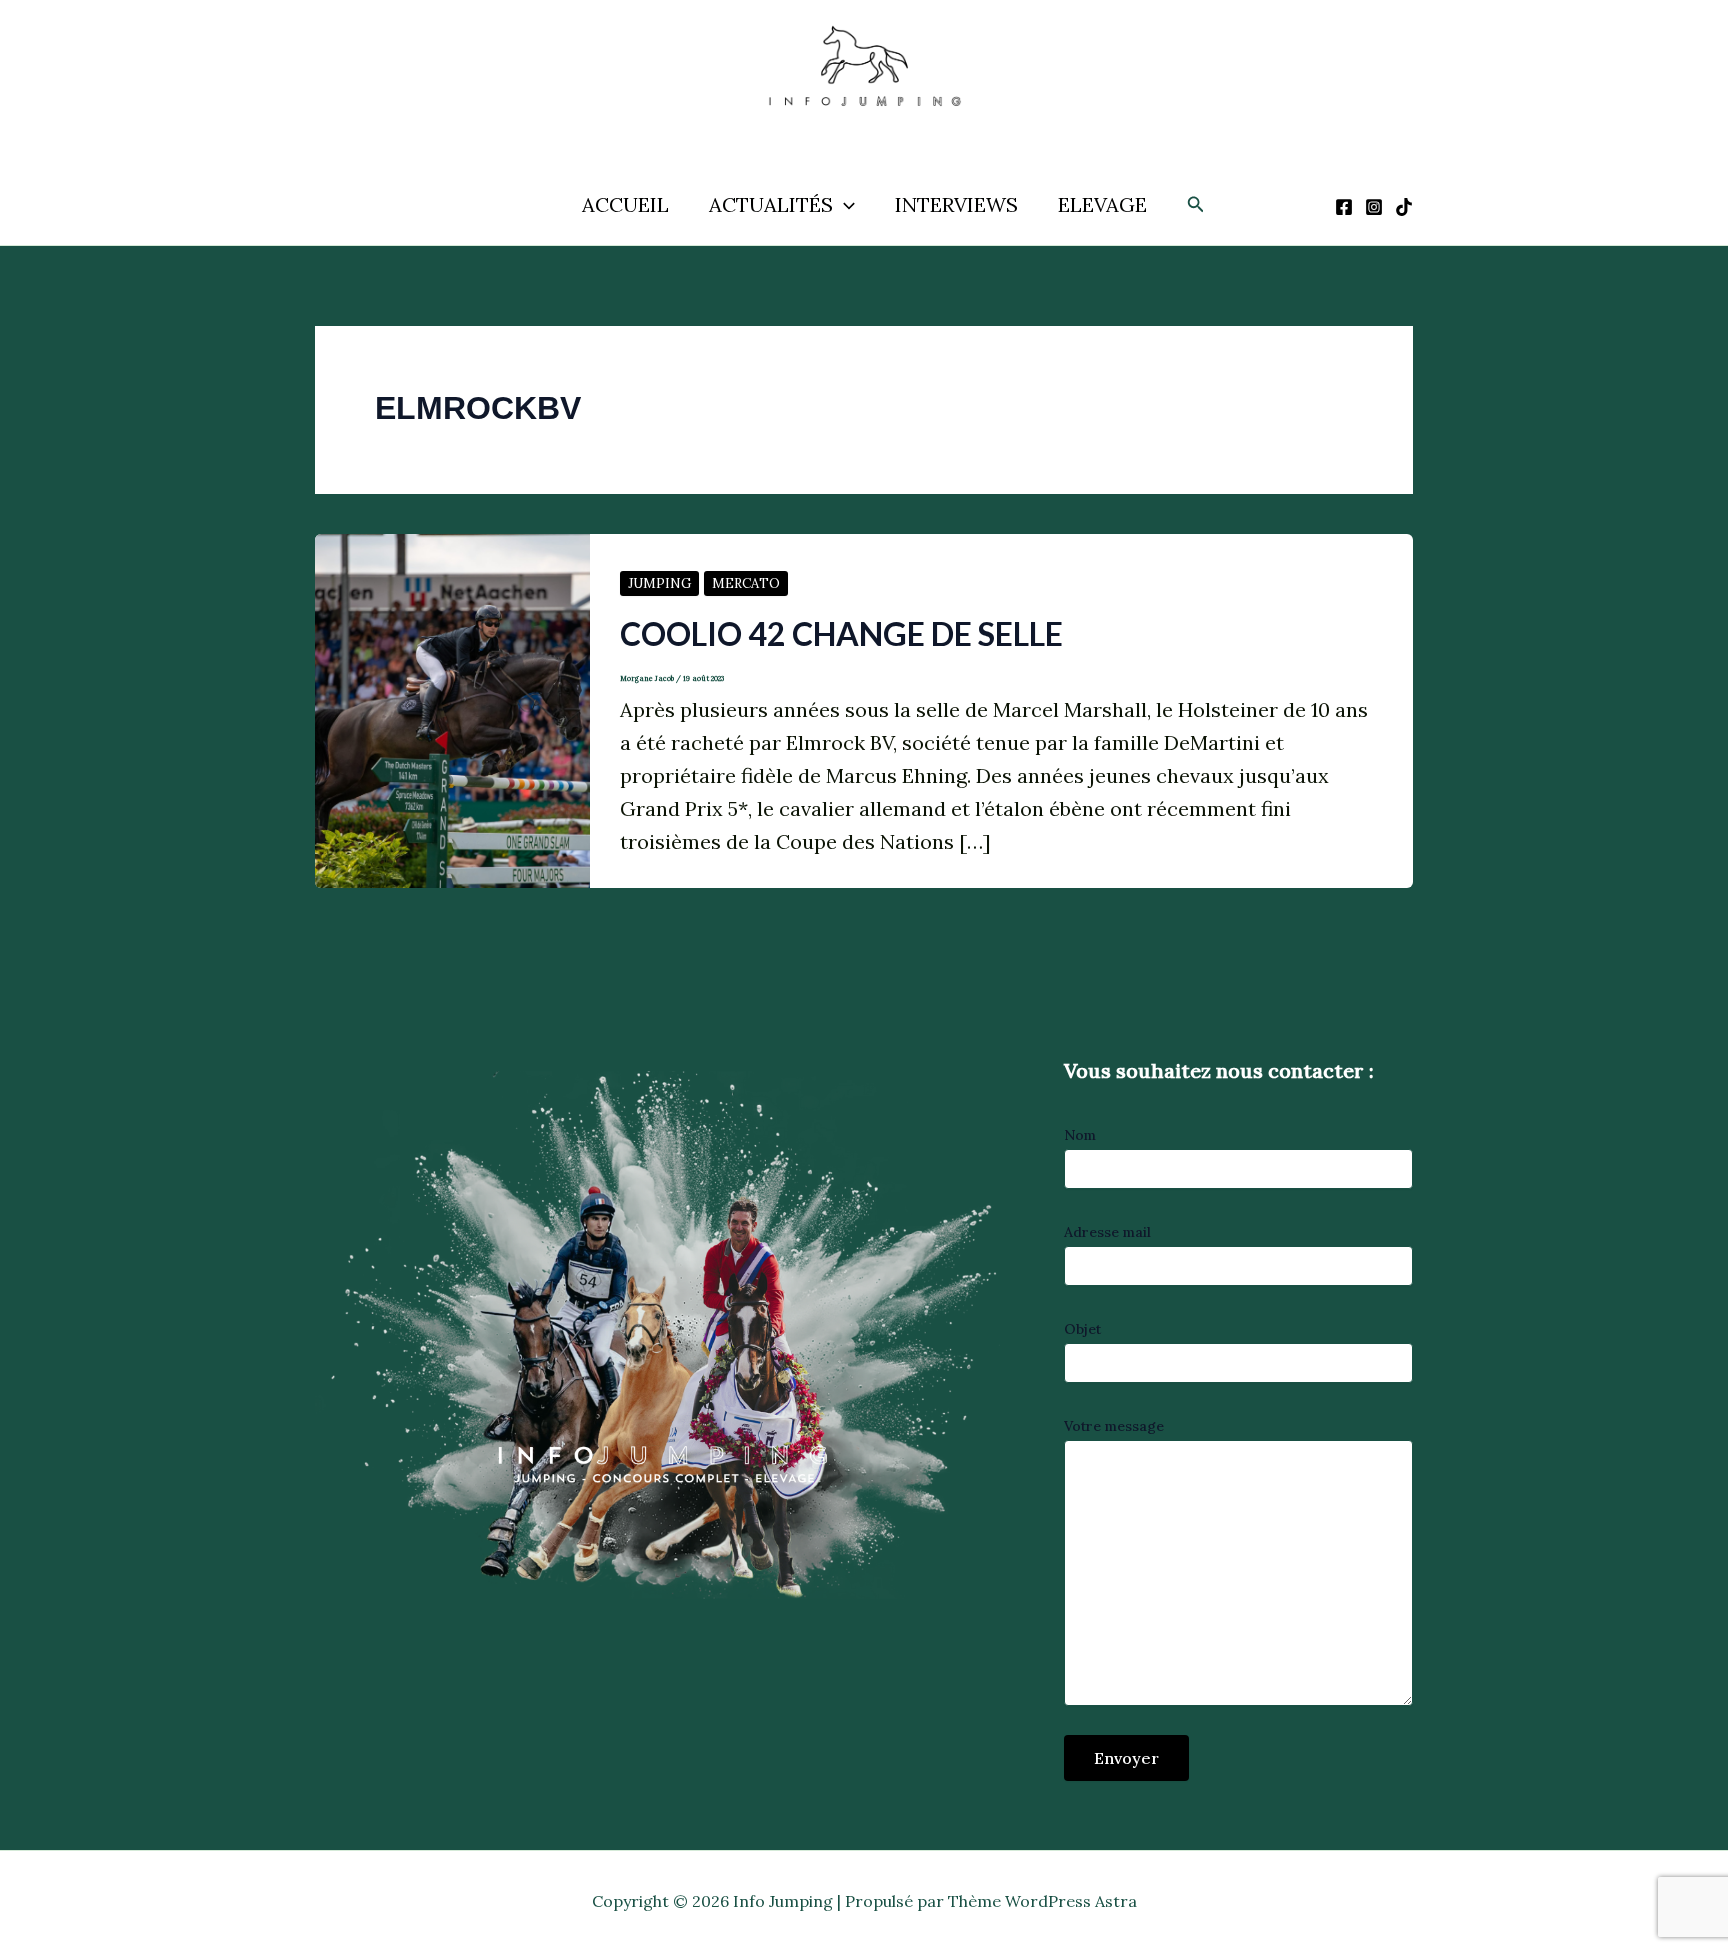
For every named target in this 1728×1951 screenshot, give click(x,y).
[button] (844, 205)
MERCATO (746, 583)
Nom (1080, 1135)
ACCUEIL (625, 204)
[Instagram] (1374, 207)
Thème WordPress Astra (1042, 1901)
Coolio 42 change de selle (841, 633)
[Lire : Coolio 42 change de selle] (452, 708)
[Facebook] (1344, 207)
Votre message (1114, 1426)
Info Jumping (842, 128)
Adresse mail (1107, 1232)
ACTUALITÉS (771, 204)
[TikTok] (1404, 207)
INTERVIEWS (956, 204)
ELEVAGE (1102, 204)
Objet (1082, 1329)
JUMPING (659, 583)
